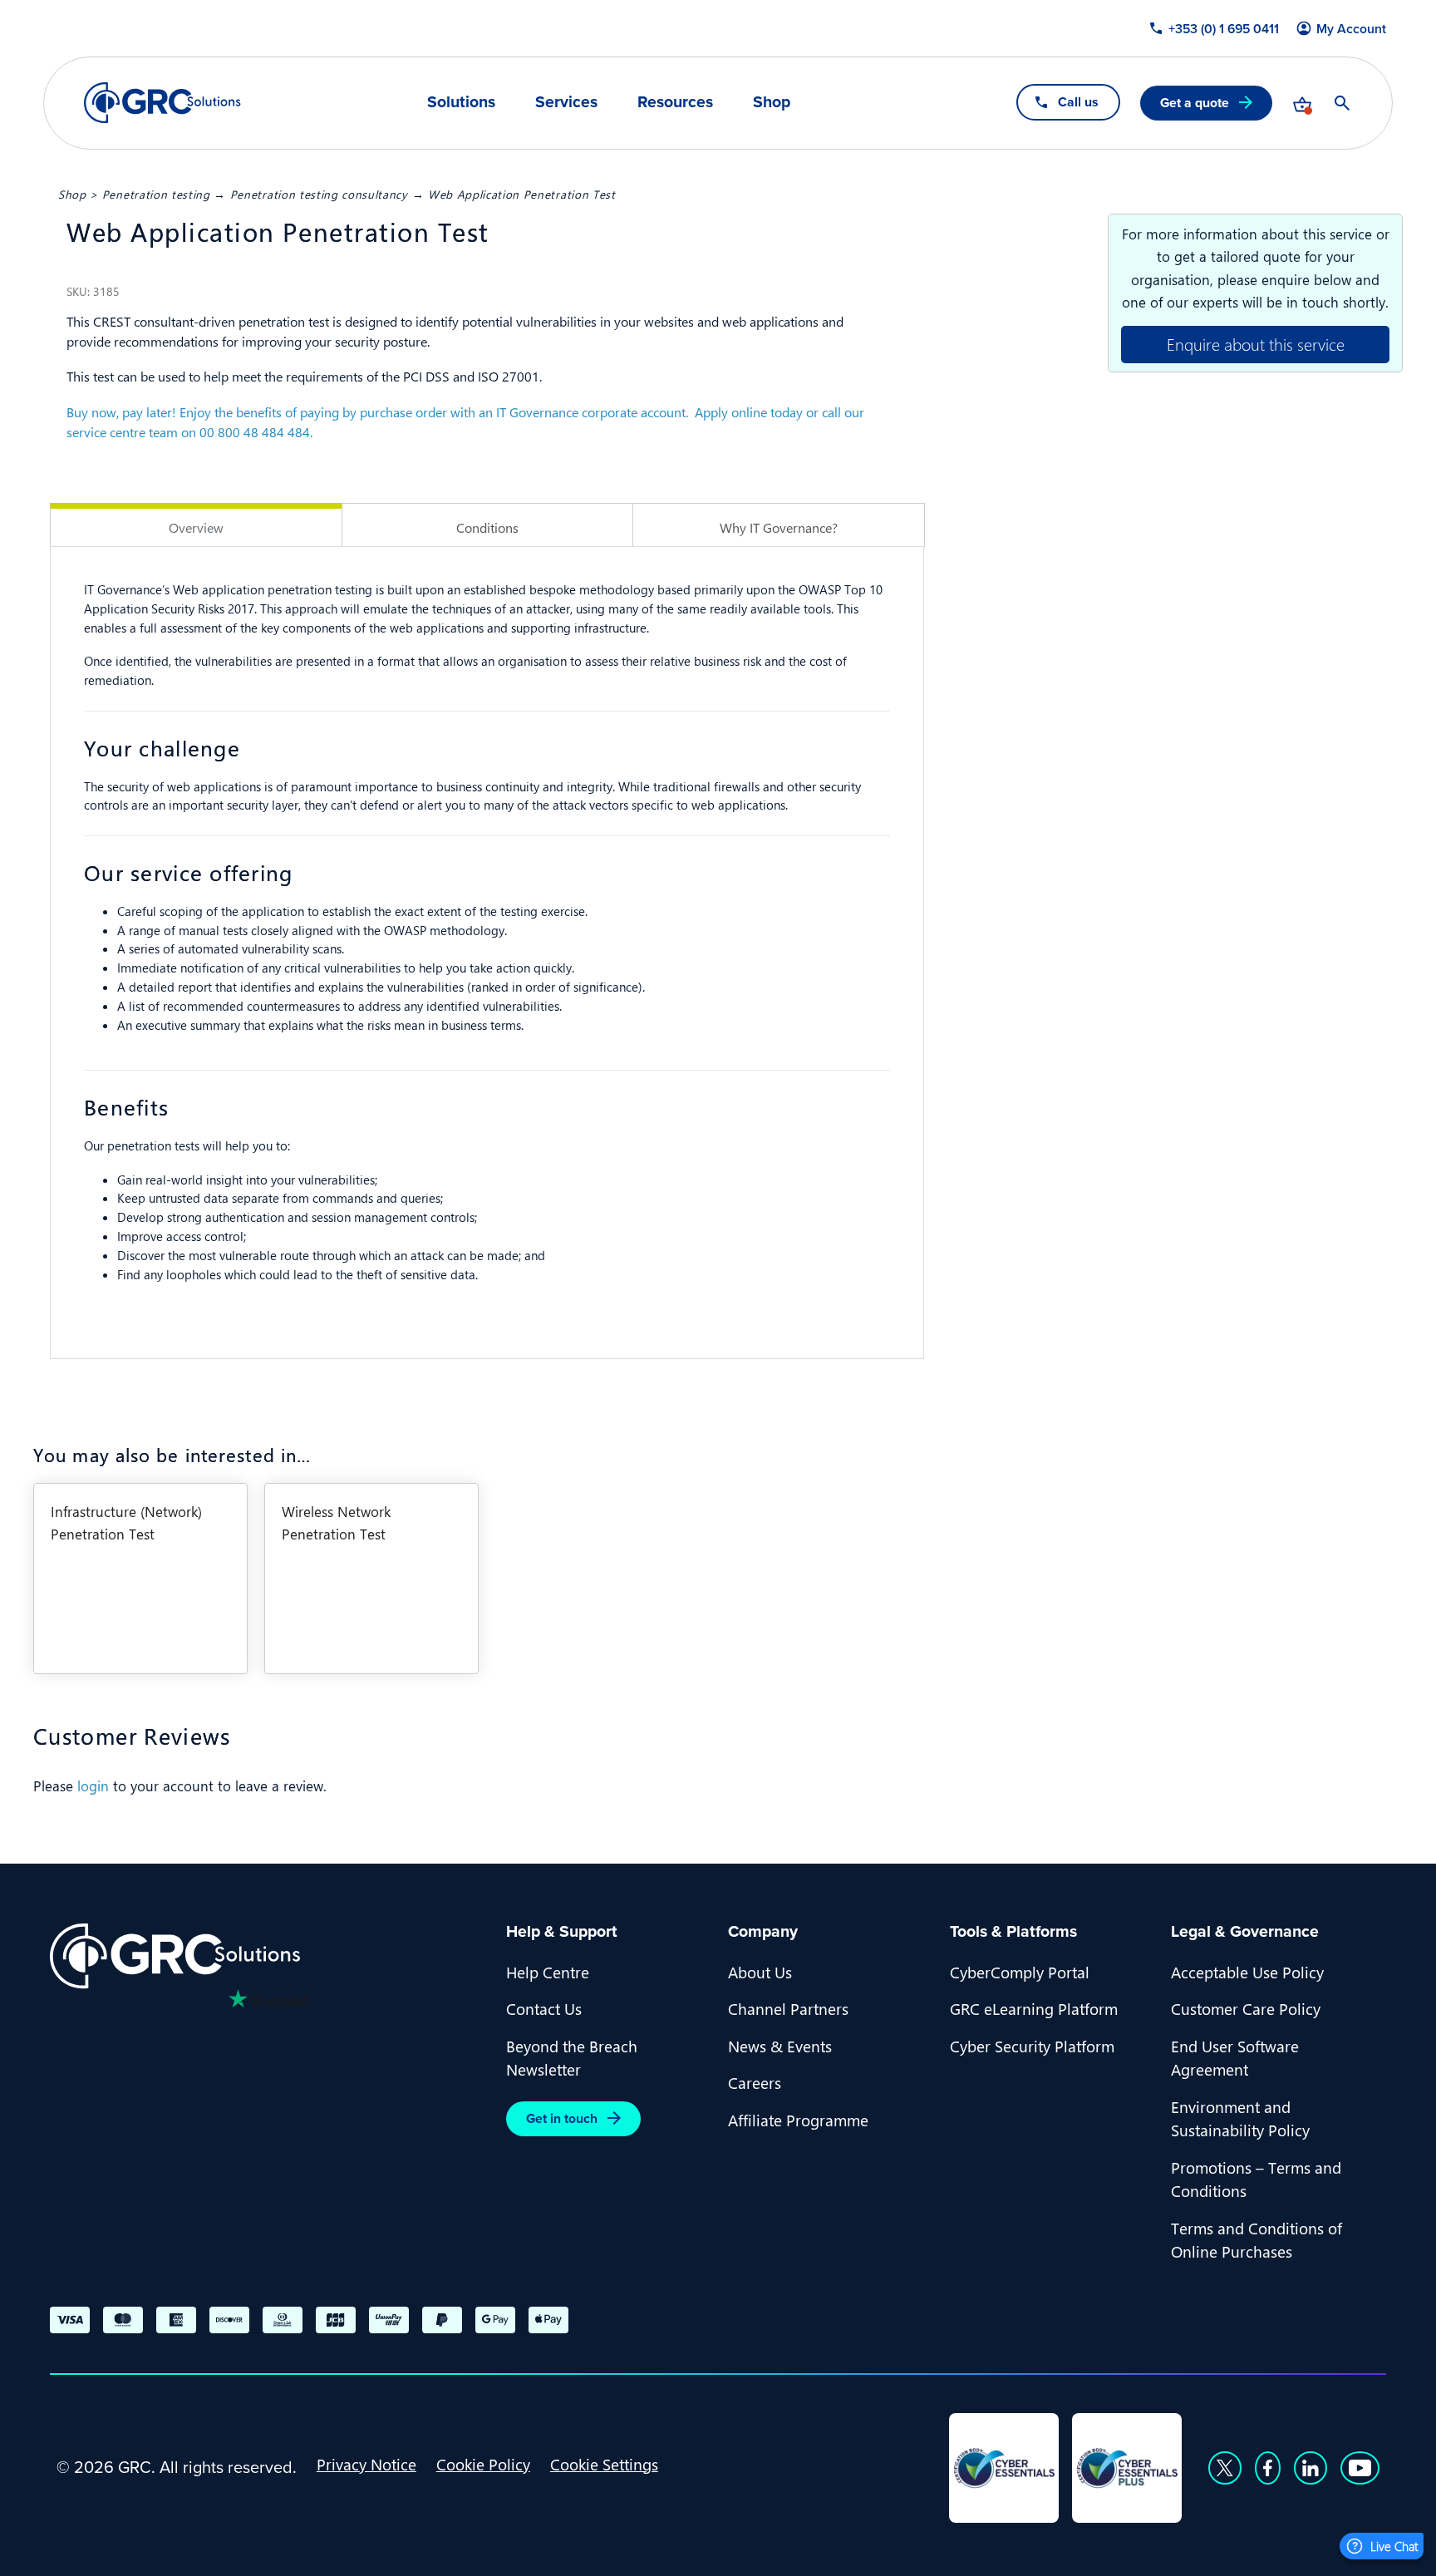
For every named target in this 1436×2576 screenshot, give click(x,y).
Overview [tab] (196, 527)
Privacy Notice (366, 2464)
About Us (760, 1972)
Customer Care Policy (1246, 2008)
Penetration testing (156, 194)
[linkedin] (1311, 2468)
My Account (1351, 29)
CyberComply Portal (1020, 1972)
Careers (755, 2082)
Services (566, 102)
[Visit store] (1302, 103)
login (93, 1785)
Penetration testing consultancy (319, 194)
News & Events (780, 2046)
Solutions (461, 102)
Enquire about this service (1256, 344)
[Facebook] (1268, 2468)
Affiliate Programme (798, 2120)
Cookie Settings (604, 2464)
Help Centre (548, 1972)
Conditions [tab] (487, 527)
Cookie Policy (483, 2464)
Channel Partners (788, 2008)
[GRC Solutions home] (268, 1956)
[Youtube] (1360, 2468)
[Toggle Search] (1342, 103)
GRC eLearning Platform (1034, 2008)
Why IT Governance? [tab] (779, 527)
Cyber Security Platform (1032, 2046)
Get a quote (1195, 103)
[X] (1225, 2468)
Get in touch (562, 2118)
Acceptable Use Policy (1247, 1972)
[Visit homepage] (162, 103)
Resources (675, 102)
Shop (772, 102)
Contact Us (544, 2008)
